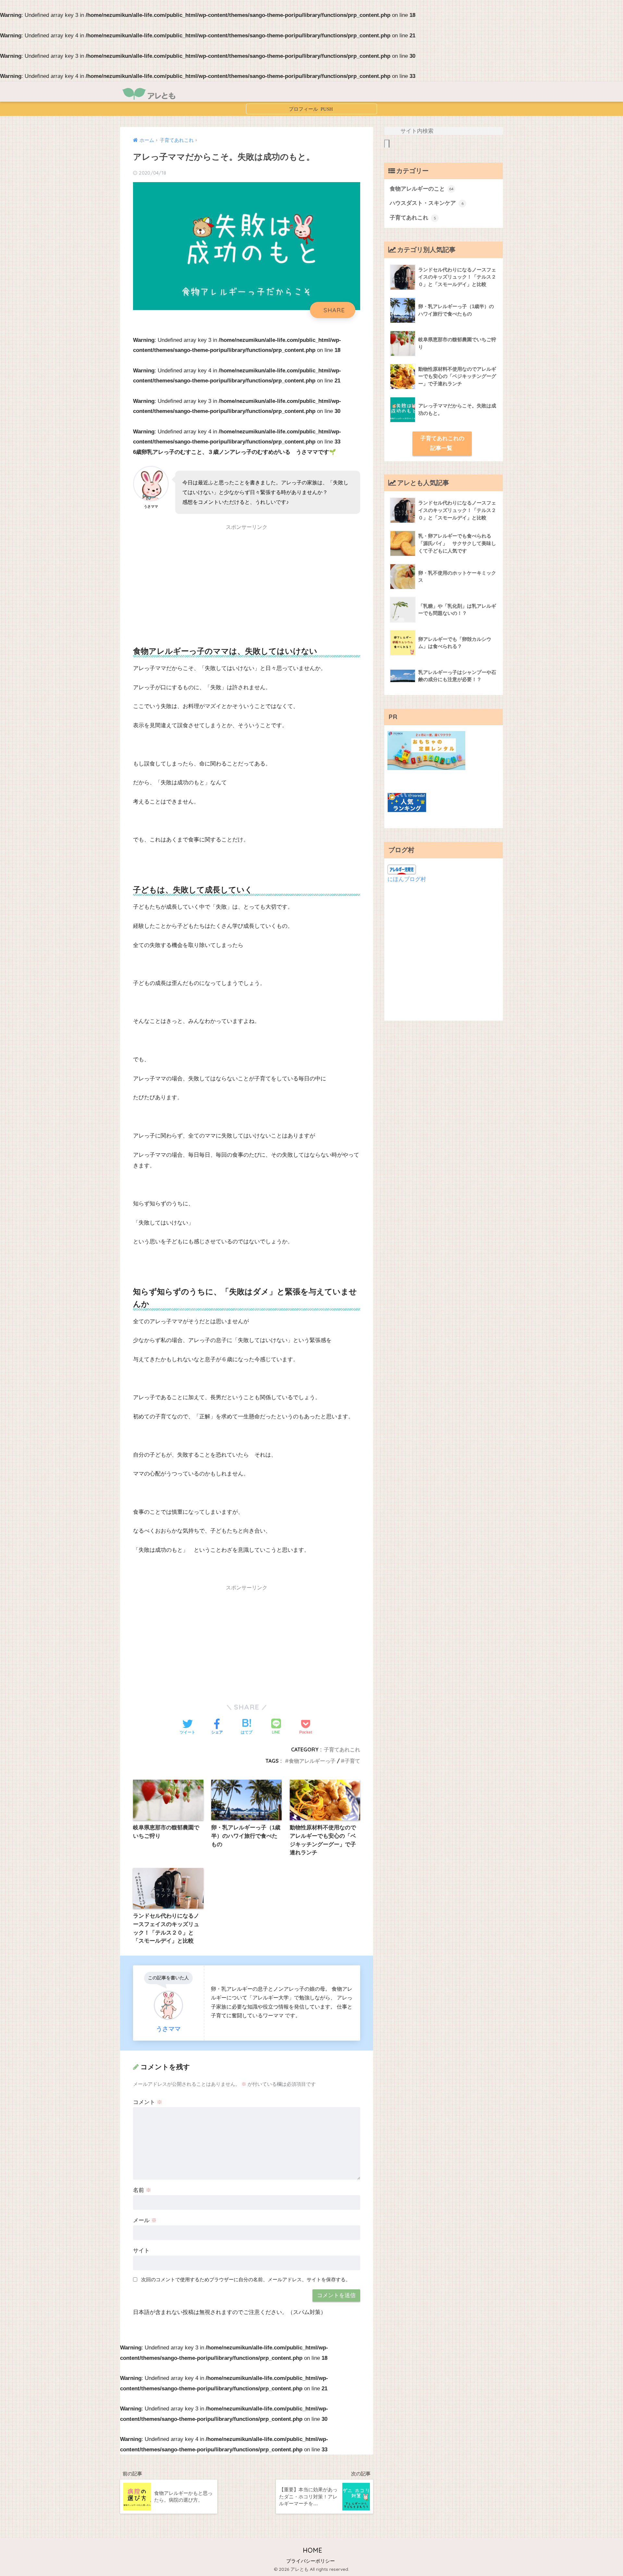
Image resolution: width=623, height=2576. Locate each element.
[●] (311, 109)
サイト (141, 2251)
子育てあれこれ (342, 1749)
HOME (311, 2550)
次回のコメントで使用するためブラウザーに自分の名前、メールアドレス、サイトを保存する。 (246, 2279)
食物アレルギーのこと (422, 189)
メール (145, 2220)
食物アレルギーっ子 (312, 1761)
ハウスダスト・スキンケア (427, 203)
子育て (352, 1761)
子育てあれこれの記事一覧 (442, 443)
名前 (142, 2190)
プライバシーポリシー (311, 2561)
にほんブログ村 (407, 879)
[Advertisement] (247, 580)
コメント (148, 2102)
